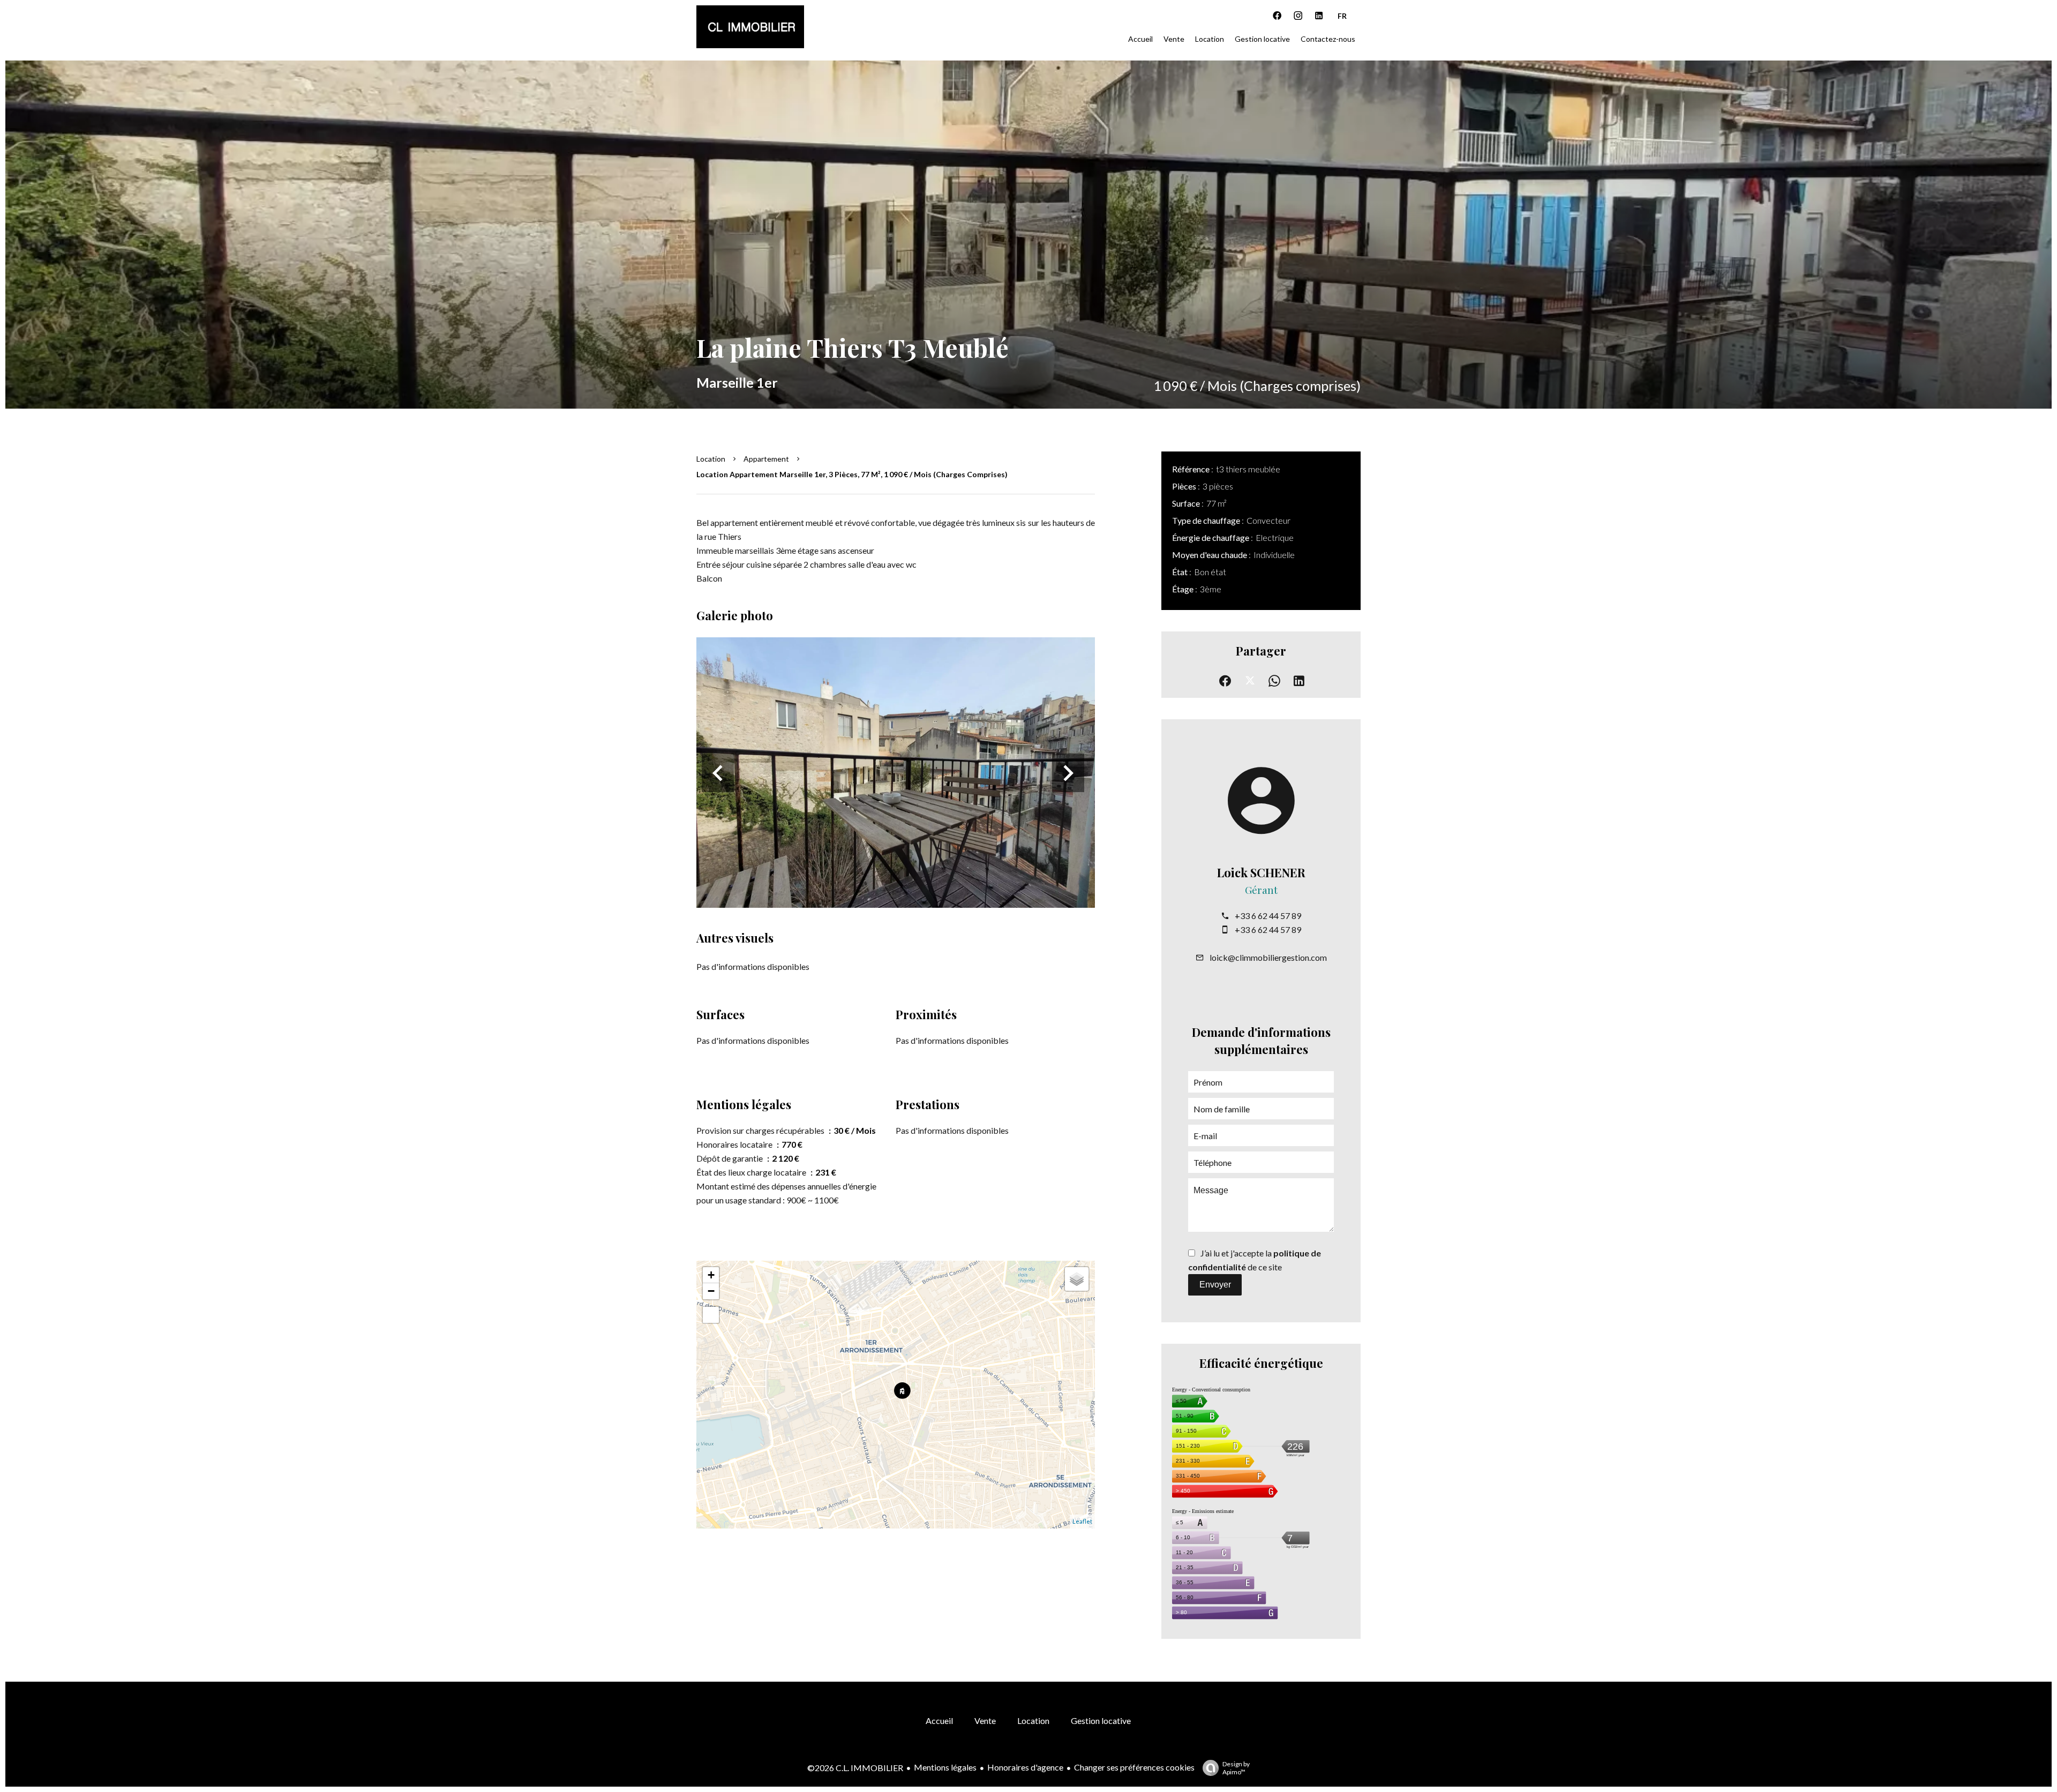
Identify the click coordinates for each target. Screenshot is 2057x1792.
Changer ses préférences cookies (1134, 1767)
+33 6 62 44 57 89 (1268, 916)
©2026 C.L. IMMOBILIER (855, 1768)
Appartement (766, 459)
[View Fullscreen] (711, 1315)
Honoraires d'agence (1025, 1767)
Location (711, 459)
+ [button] (711, 1275)
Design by (1236, 1768)
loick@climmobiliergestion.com (1268, 957)
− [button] (711, 1291)
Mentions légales (945, 1767)
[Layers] (1077, 1279)
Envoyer (1215, 1285)
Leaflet (1082, 1521)
